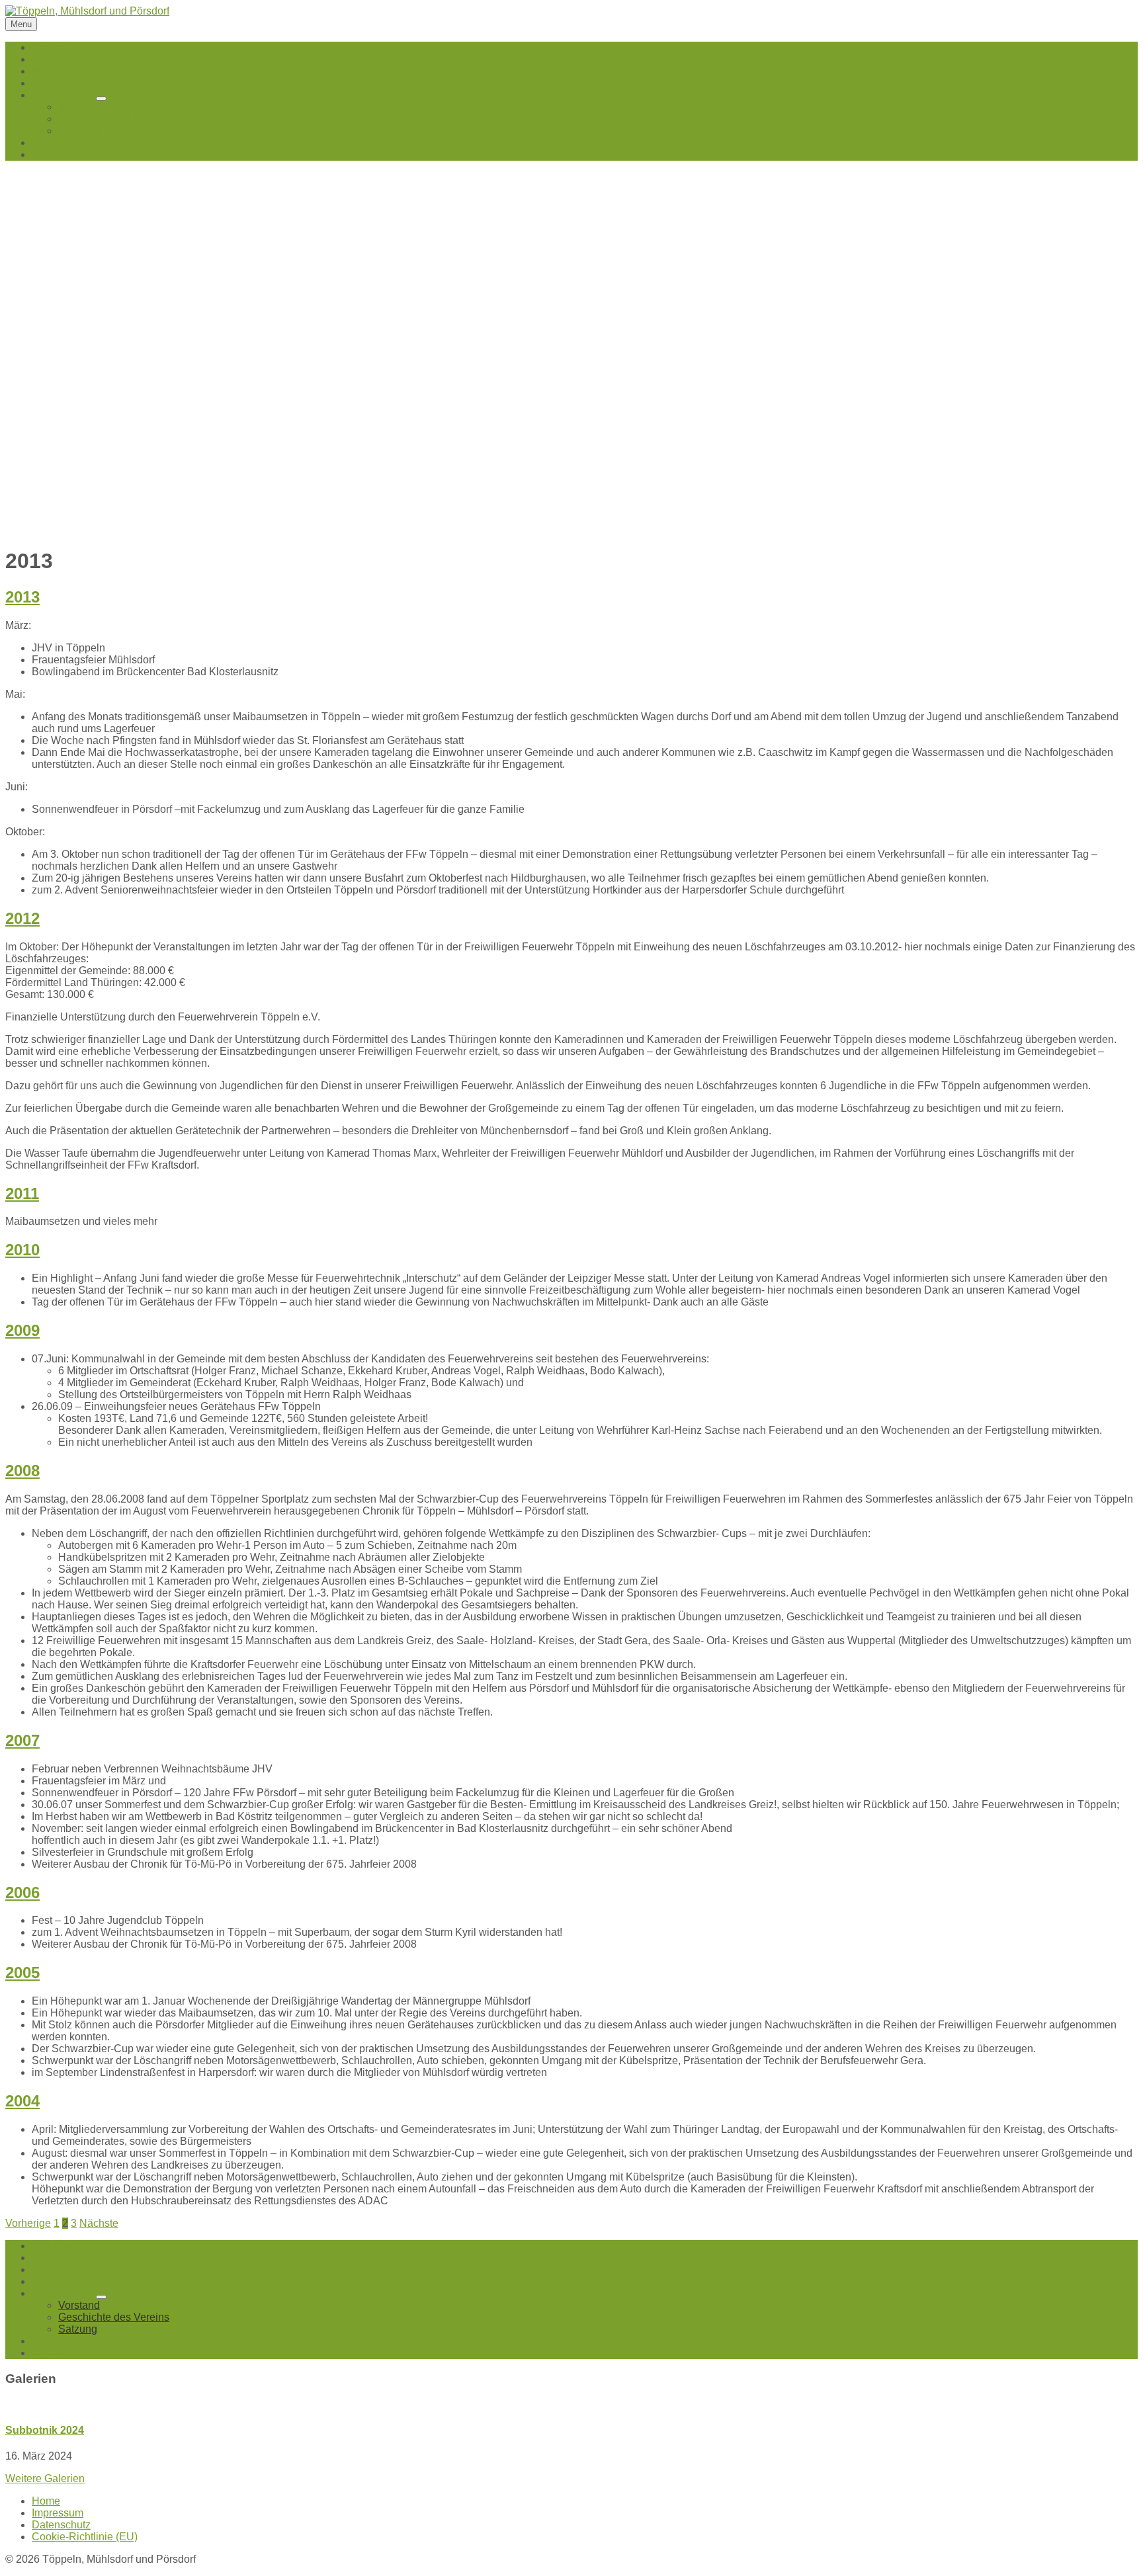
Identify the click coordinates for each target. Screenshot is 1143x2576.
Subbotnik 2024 (45, 2430)
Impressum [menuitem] (58, 2513)
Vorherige (28, 2223)
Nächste (99, 2223)
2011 (22, 1193)
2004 (22, 2101)
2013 (22, 597)
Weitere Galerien (45, 2478)
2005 (22, 1973)
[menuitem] (54, 47)
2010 (22, 1250)
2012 (22, 918)
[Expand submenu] (101, 99)
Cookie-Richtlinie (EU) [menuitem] (85, 2537)
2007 (22, 1740)
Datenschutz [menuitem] (61, 2525)
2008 (22, 1471)
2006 (22, 1892)
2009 (22, 1330)
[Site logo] (87, 11)
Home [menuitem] (46, 2501)
